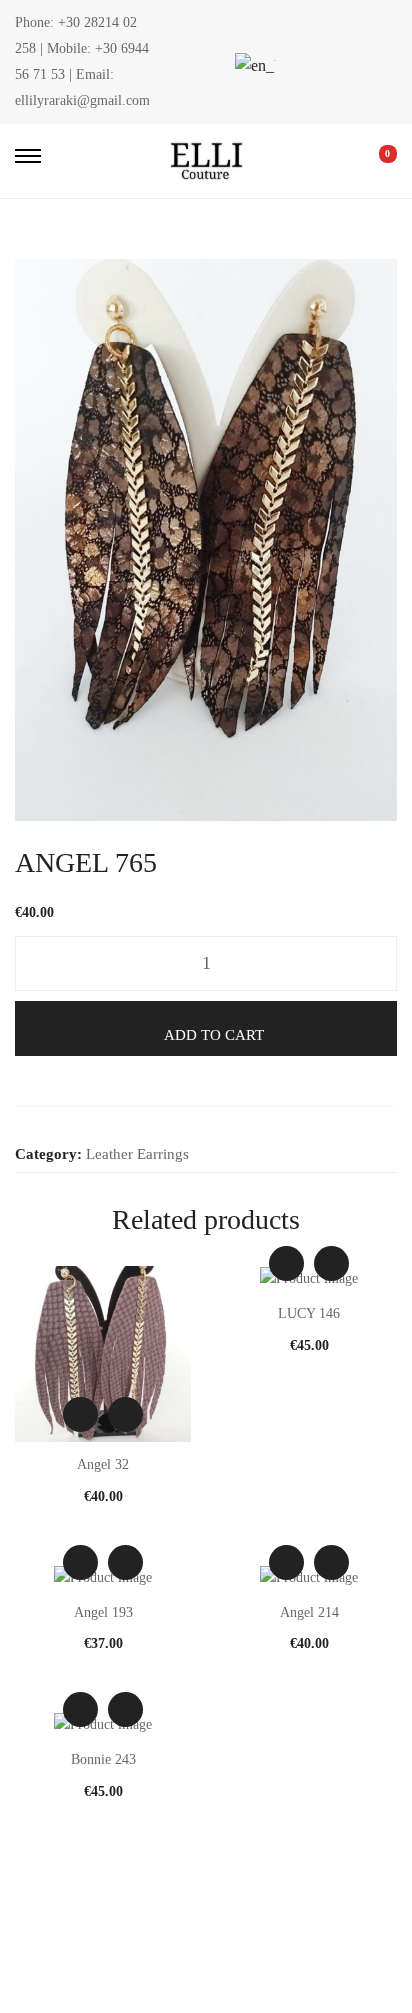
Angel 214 (309, 1612)
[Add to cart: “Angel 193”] (125, 1562)
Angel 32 (103, 1464)
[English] (252, 65)
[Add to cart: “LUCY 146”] (331, 1263)
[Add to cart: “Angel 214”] (331, 1562)
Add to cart (214, 1035)
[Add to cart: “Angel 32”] (125, 1414)
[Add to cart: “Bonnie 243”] (125, 1709)
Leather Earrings (137, 1154)
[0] (374, 161)
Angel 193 (103, 1612)
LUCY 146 (309, 1313)
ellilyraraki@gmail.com (82, 100)
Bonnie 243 (103, 1759)
